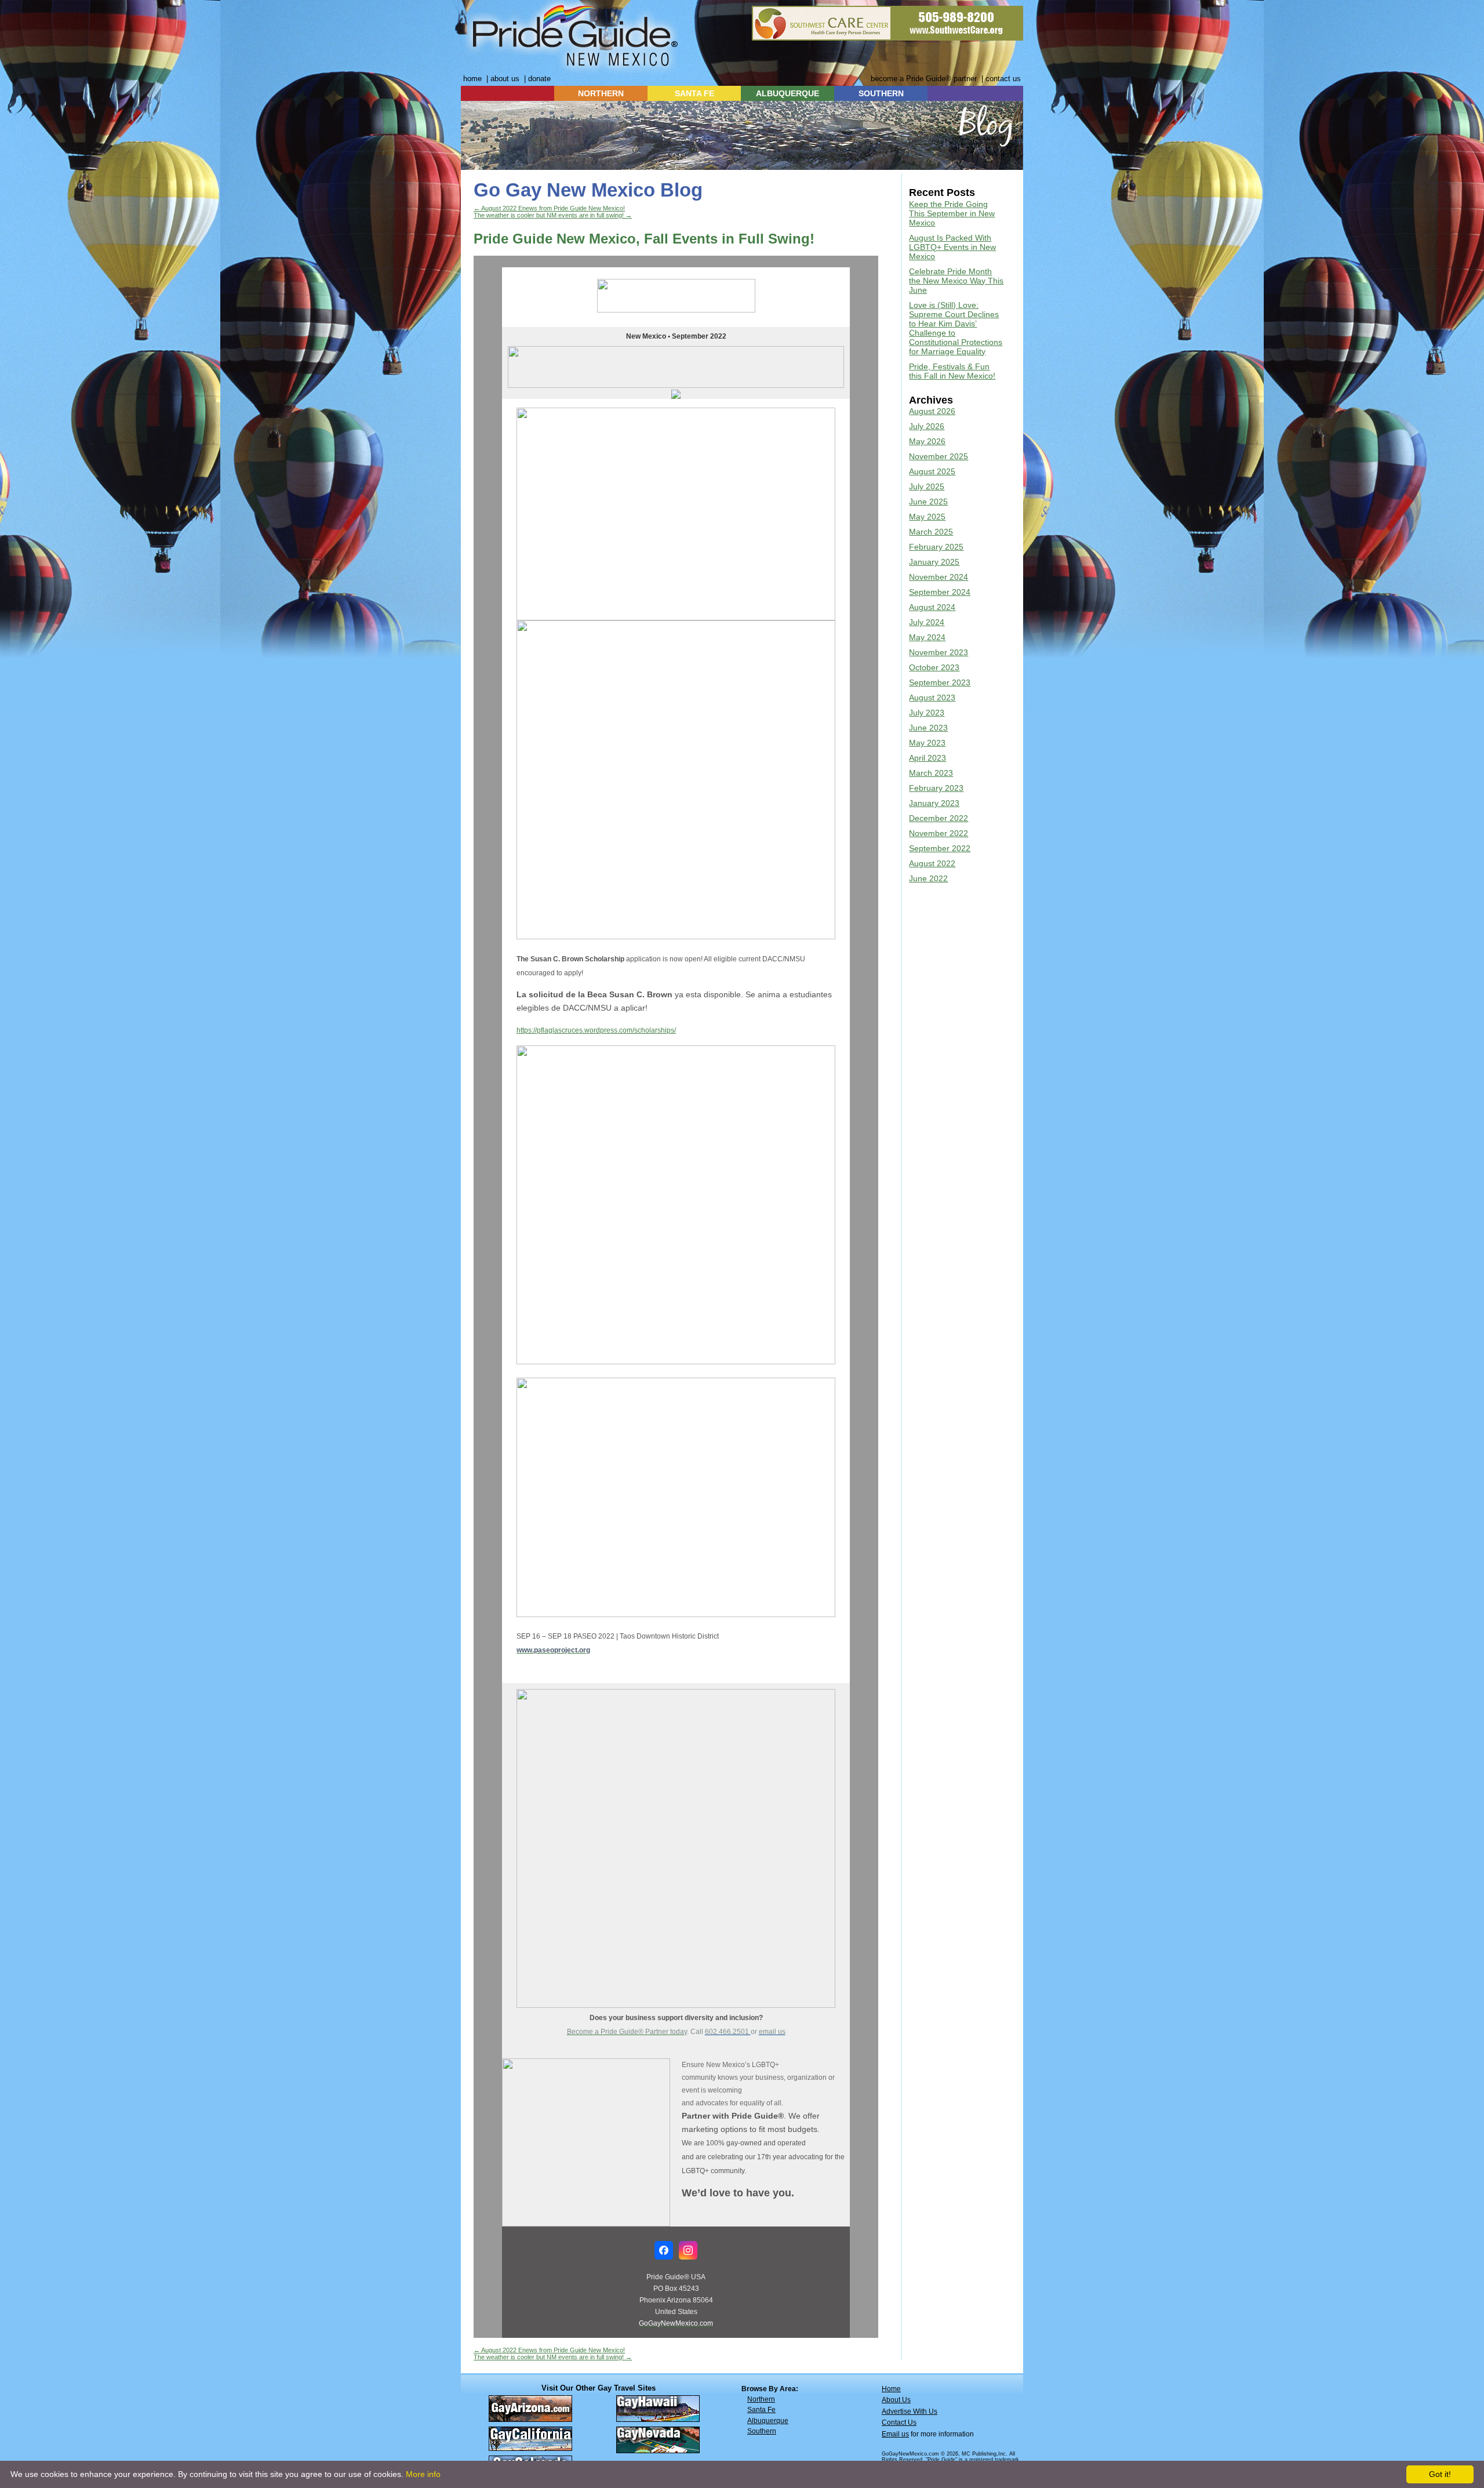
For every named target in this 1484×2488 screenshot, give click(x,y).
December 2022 (939, 818)
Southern (762, 2431)
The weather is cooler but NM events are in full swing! (553, 215)
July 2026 (927, 426)
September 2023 (940, 682)
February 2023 (936, 788)
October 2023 (934, 667)
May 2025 (927, 517)
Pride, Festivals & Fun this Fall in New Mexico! (952, 371)
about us (505, 79)
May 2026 (927, 441)
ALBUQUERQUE (788, 93)
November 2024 (939, 577)
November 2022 (939, 833)
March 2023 (931, 773)
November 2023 (939, 652)
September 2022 (940, 848)
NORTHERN (601, 93)
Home (891, 2389)
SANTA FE (694, 93)
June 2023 (928, 728)
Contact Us (899, 2422)
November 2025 (939, 456)
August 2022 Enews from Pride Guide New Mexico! (549, 208)
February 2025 (936, 547)
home (472, 79)
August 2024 (932, 607)
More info (423, 2474)
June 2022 (928, 878)
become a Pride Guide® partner (924, 79)
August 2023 (932, 698)
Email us (895, 2434)
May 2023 (927, 743)
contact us (1003, 79)
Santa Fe (761, 2410)
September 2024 (940, 592)
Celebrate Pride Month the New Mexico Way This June (956, 281)
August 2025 (932, 471)
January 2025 (934, 562)
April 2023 (927, 758)
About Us (896, 2400)
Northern (761, 2399)
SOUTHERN (881, 93)
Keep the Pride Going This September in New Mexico (952, 213)
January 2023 (934, 803)
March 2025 (931, 532)
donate (539, 79)
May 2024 (927, 637)
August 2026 (932, 411)
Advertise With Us (910, 2411)
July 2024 (927, 622)
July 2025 (927, 486)
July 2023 (927, 713)
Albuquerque (768, 2421)
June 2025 (928, 502)
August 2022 (932, 863)
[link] (596, 1030)
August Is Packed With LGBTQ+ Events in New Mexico (952, 247)
